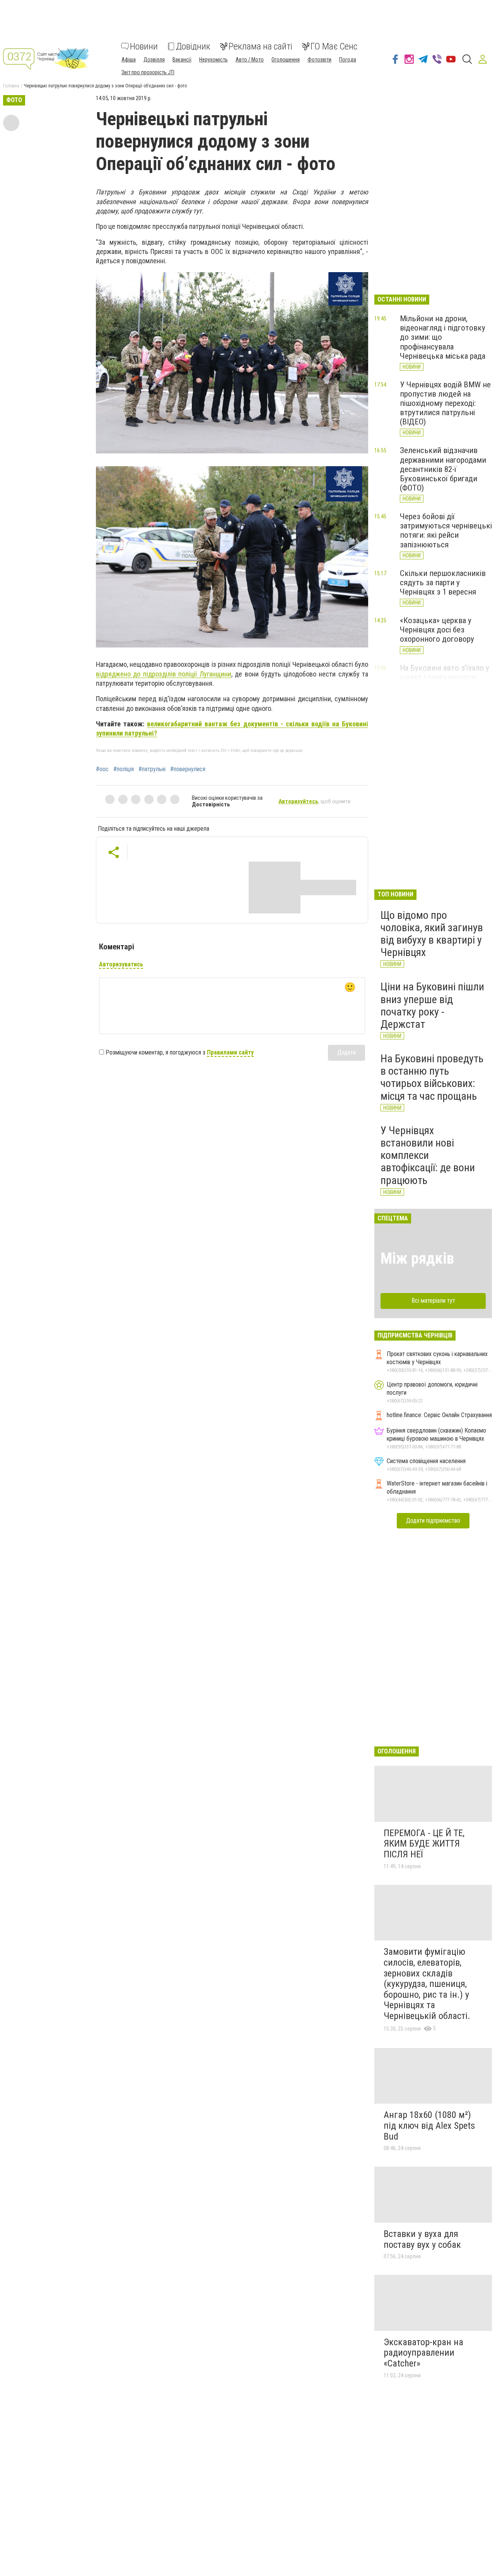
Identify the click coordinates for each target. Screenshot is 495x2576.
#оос (102, 769)
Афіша (129, 60)
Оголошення (286, 60)
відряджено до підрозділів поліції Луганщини (164, 674)
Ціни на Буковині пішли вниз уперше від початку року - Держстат (432, 1005)
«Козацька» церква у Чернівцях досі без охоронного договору (437, 630)
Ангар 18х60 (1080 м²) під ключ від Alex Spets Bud (429, 2125)
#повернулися (188, 769)
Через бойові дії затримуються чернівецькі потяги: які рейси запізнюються (446, 530)
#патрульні (152, 769)
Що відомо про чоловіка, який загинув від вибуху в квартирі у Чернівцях (432, 934)
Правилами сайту (230, 1052)
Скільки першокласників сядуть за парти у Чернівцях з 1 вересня (443, 583)
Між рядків (417, 1258)
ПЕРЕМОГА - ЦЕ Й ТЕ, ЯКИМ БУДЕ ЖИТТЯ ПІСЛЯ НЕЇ (424, 1844)
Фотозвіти (319, 60)
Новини (144, 46)
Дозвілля (154, 60)
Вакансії (182, 60)
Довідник (193, 46)
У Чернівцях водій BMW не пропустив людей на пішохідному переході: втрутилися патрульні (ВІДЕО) (445, 403)
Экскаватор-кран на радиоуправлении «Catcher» (423, 2353)
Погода (348, 60)
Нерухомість (213, 60)
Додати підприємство (433, 1521)
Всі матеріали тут (433, 1301)
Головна (11, 86)
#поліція (124, 769)
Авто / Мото (250, 60)
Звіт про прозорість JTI (148, 72)
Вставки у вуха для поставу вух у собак (422, 2239)
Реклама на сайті (260, 46)
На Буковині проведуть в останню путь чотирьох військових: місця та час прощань (432, 1077)
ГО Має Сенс (334, 46)
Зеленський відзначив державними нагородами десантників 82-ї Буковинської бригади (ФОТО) (443, 469)
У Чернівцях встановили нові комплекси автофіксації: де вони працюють (428, 1155)
